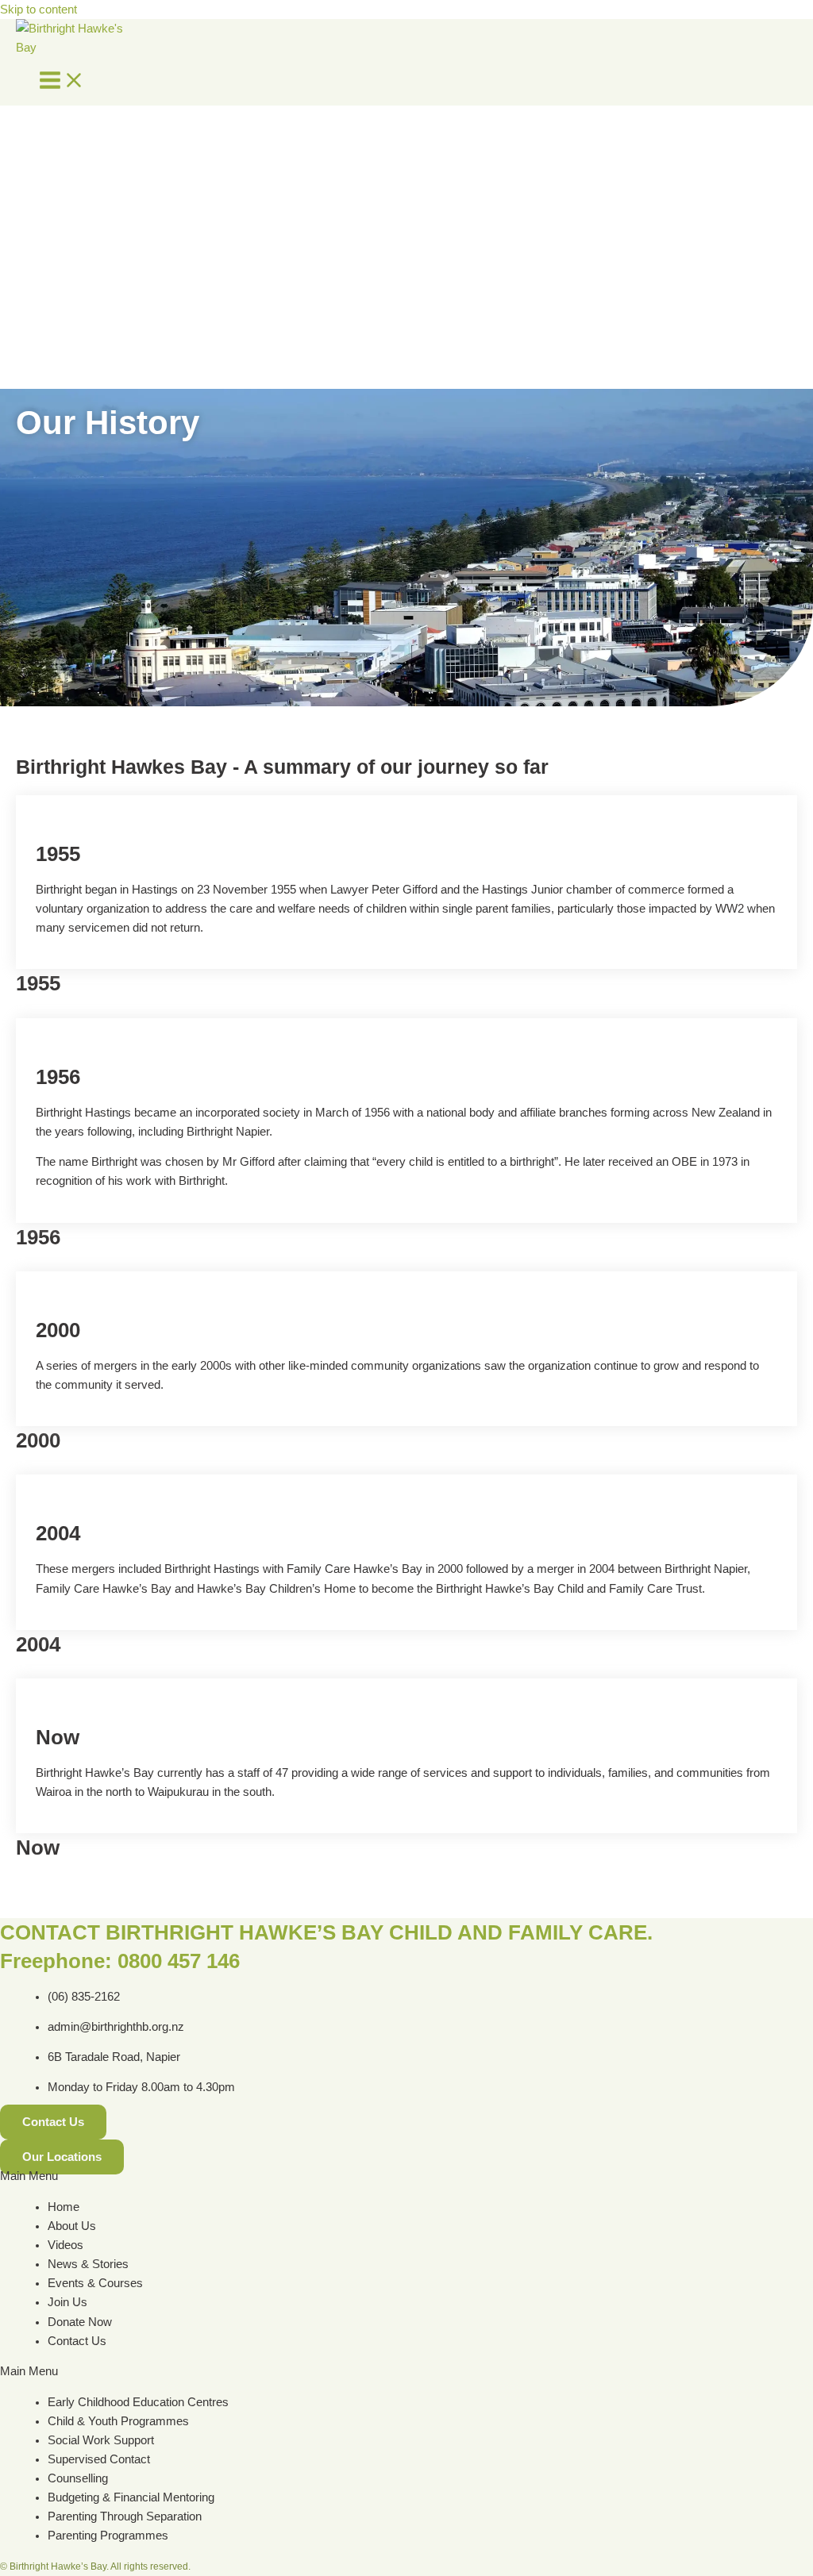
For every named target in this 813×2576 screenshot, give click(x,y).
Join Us (67, 2302)
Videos (66, 2245)
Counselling (78, 2478)
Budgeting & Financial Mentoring (131, 2497)
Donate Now (80, 2322)
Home (64, 2207)
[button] (406, 2176)
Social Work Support (101, 2440)
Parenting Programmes (108, 2536)
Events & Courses (95, 2283)
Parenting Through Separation (125, 2516)
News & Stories (88, 2264)
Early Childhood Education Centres (138, 2402)
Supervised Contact (99, 2459)
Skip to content (39, 10)
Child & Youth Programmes (118, 2421)
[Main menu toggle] (62, 81)
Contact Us (77, 2341)
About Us (72, 2226)
